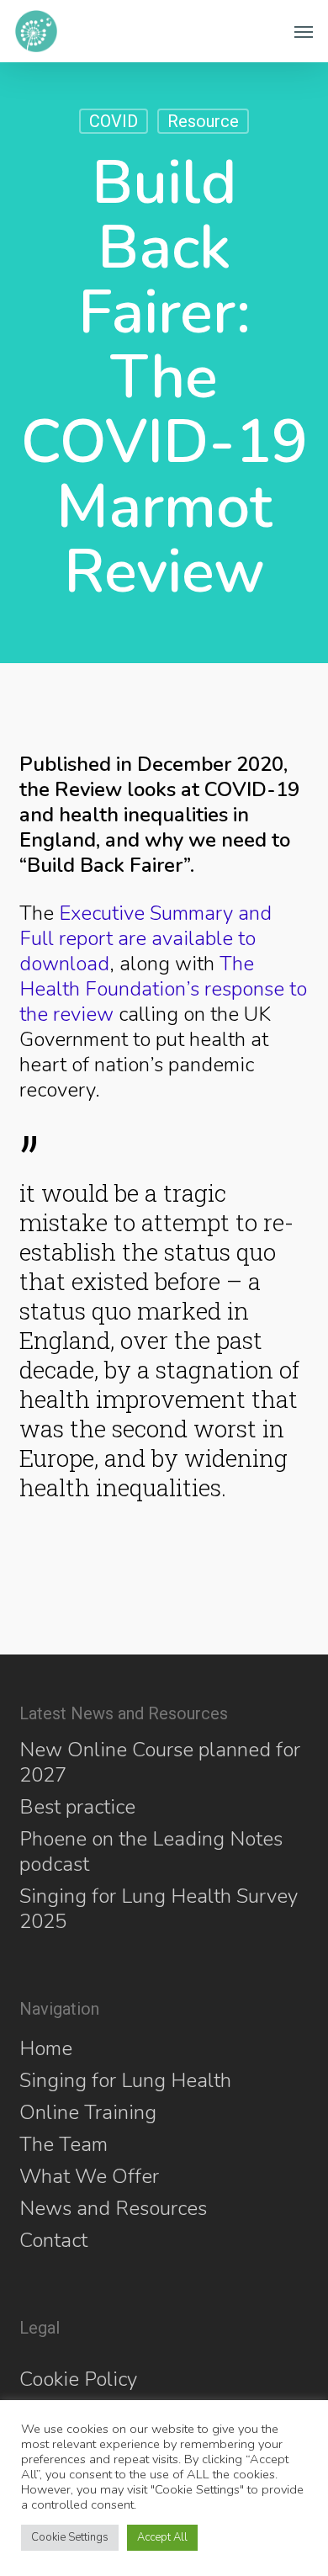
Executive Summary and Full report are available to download (145, 938)
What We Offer (89, 2176)
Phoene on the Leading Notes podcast (151, 1851)
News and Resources (113, 2208)
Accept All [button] (162, 2537)
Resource (203, 121)
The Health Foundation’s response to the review (163, 989)
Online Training (88, 2112)
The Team (63, 2144)
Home (46, 2048)
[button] (304, 31)
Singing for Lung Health (125, 2080)
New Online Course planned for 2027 (160, 1762)
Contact (53, 2240)
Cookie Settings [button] (70, 2537)
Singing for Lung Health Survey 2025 (159, 1909)
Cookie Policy (78, 2379)
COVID (114, 121)
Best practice (77, 1807)
